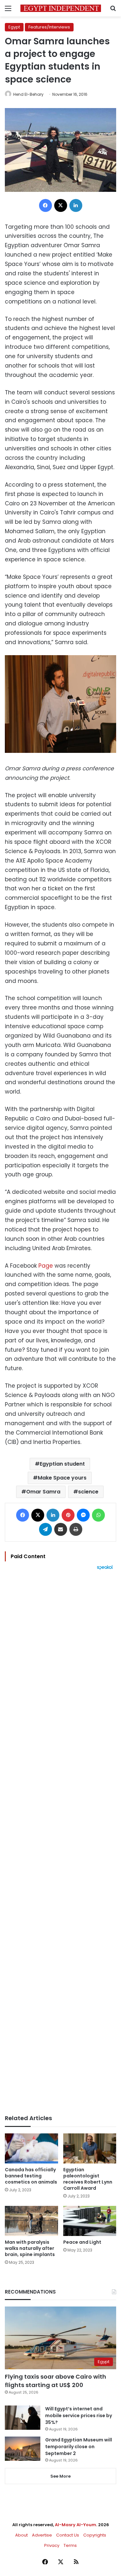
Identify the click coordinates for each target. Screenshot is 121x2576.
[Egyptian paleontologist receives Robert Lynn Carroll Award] (90, 2148)
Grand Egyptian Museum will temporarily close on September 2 (79, 2447)
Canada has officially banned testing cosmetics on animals (31, 2176)
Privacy (52, 2545)
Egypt (14, 27)
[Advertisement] (60, 1842)
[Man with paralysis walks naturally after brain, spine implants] (31, 2221)
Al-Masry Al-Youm (76, 2525)
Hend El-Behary (28, 94)
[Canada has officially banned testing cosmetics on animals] (31, 2148)
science (88, 1492)
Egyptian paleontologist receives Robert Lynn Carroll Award (88, 2179)
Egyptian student (62, 1464)
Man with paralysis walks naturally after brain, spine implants (30, 2248)
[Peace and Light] (90, 2221)
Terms (70, 2545)
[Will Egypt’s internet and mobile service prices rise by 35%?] (23, 2418)
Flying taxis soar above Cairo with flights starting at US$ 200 (55, 2381)
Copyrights (95, 2535)
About (21, 2535)
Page (46, 1266)
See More (60, 2476)
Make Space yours (62, 1478)
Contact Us (68, 2535)
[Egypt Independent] (61, 8)
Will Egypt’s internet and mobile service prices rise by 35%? (79, 2416)
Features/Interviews (49, 27)
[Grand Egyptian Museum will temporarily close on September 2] (23, 2449)
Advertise (42, 2535)
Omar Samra (43, 1492)
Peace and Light (82, 2242)
